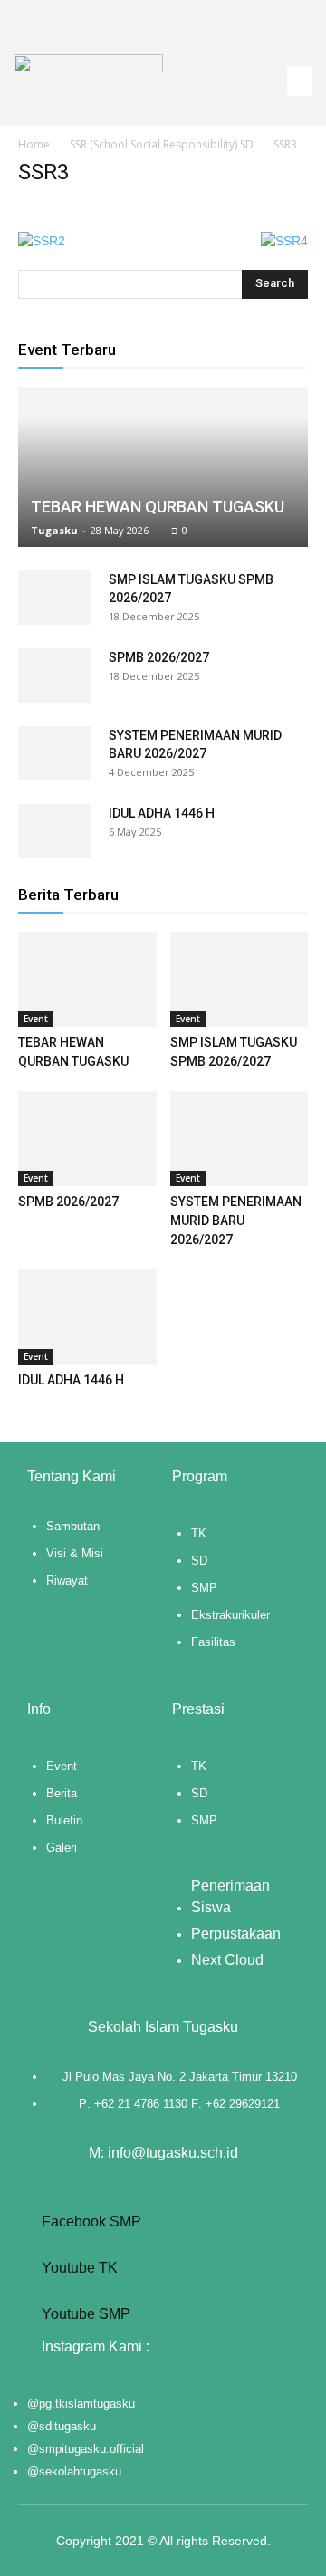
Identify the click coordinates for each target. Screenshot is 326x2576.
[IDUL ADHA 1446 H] (54, 831)
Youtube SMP (84, 2314)
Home (34, 144)
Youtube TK (78, 2268)
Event (36, 1019)
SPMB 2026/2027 (159, 657)
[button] (300, 81)
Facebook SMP (90, 2222)
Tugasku (54, 530)
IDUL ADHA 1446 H (162, 813)
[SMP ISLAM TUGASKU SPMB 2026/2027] (54, 598)
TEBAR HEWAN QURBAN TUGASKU (158, 507)
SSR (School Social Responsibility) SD (162, 144)
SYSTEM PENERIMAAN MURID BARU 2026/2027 (236, 1221)
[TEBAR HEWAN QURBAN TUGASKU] (163, 467)
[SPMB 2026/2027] (54, 675)
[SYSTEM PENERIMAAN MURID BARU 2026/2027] (54, 753)
